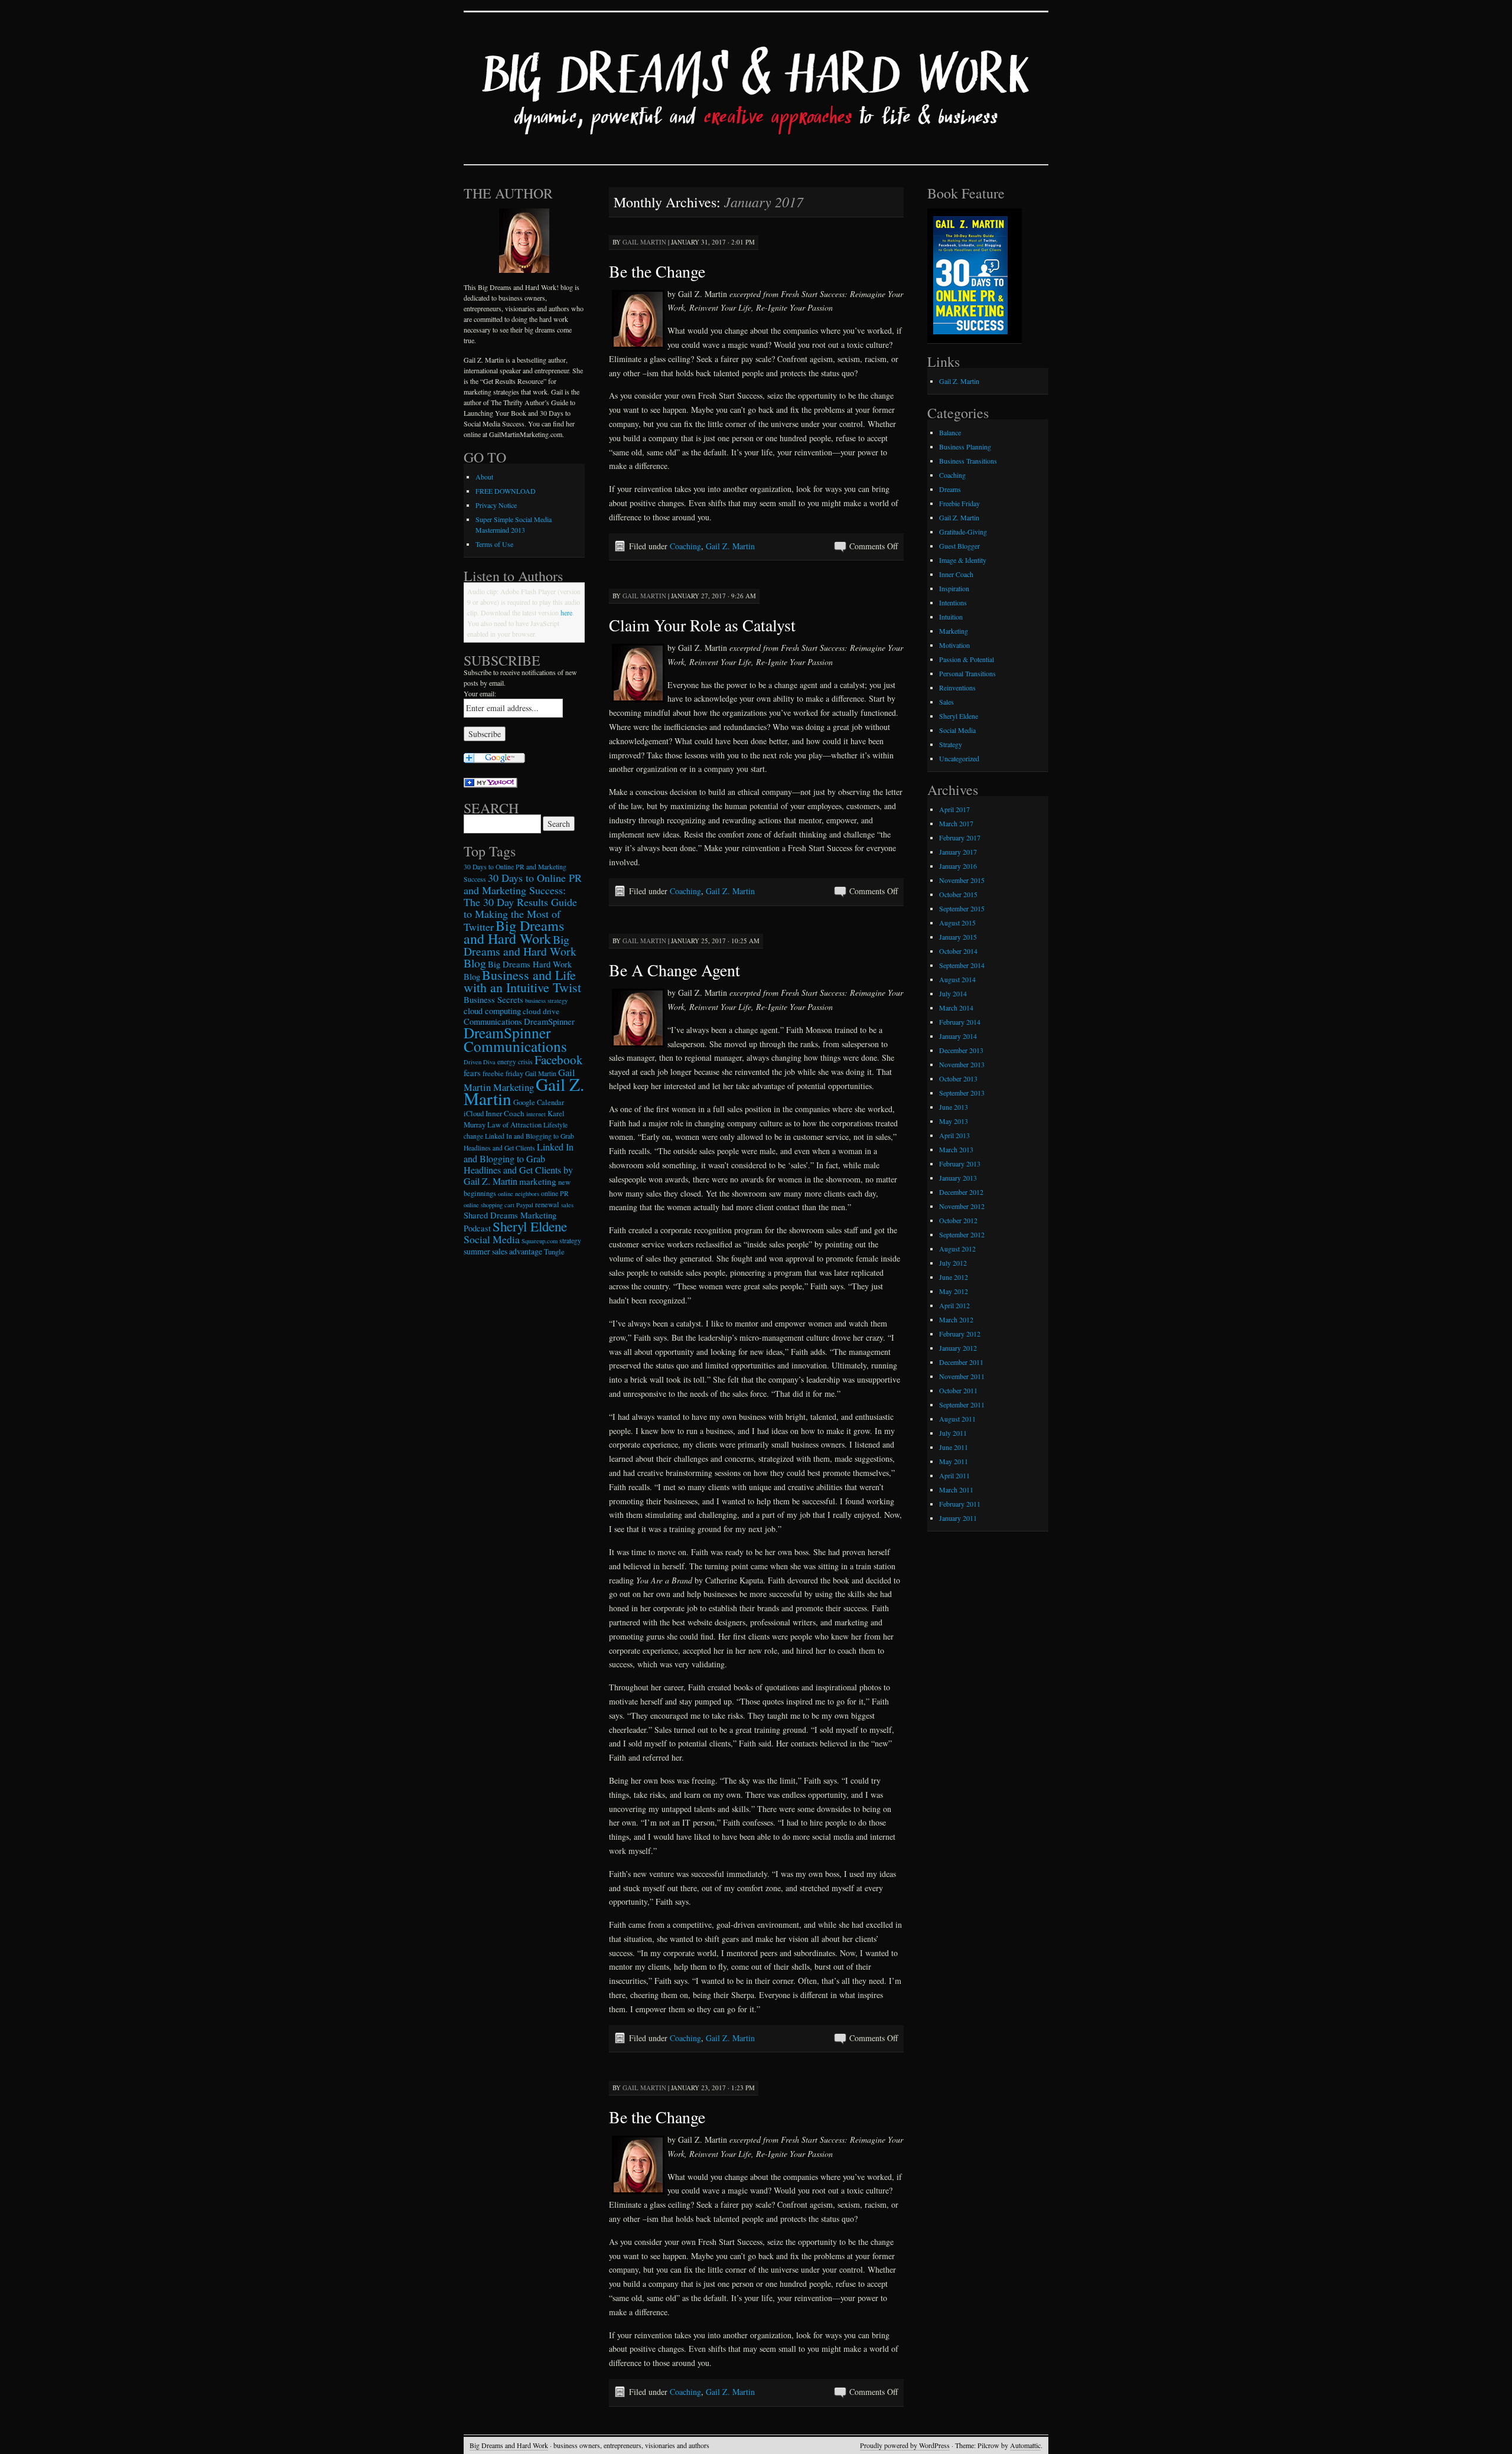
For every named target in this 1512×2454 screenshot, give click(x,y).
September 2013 (962, 1093)
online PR (555, 1193)
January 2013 (958, 1178)
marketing (538, 1181)
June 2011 (954, 1447)
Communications (493, 1021)
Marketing (954, 631)
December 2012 (961, 1192)
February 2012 (960, 1334)
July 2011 (953, 1433)
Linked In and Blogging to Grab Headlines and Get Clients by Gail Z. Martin (519, 1164)
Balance (950, 432)
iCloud (474, 1114)
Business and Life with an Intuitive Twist (522, 981)
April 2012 (954, 1305)
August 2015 (957, 923)
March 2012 (956, 1319)
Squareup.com (540, 1241)
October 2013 (958, 1078)
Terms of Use (494, 544)
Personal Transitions (967, 673)
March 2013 (956, 1149)
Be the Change (657, 271)
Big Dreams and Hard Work (514, 932)
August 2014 (957, 979)
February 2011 (960, 1504)
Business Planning (965, 447)
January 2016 (958, 866)
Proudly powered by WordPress (905, 2445)
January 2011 (958, 1518)
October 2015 (958, 894)
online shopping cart (489, 1205)
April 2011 (954, 1475)
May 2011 (954, 1461)
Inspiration (954, 588)
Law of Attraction (514, 1125)
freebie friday (503, 1073)
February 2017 (960, 837)
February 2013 (960, 1164)
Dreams (950, 489)
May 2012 (954, 1291)
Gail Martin (644, 242)
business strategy (546, 1000)
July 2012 (953, 1263)
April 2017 (954, 809)
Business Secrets (493, 1000)
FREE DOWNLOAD (506, 491)
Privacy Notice (496, 505)
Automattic (1025, 2445)
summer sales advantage (503, 1251)
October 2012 (958, 1220)
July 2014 (953, 993)
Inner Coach (505, 1113)
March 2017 (956, 823)
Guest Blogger (959, 546)
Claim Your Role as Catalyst (702, 625)
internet (536, 1114)
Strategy (951, 744)
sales (567, 1205)
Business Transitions (968, 461)
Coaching (685, 546)
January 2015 (958, 937)
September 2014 (962, 965)
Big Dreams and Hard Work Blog (520, 951)
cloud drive (541, 1011)
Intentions (953, 602)
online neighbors (519, 1194)
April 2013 (954, 1135)
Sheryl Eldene (530, 1226)
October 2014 (958, 951)
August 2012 (957, 1249)
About (484, 477)
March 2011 (956, 1490)
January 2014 (958, 1036)
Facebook (559, 1060)
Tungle (554, 1252)
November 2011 (962, 1376)
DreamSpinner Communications (515, 1039)
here (566, 612)
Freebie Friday (959, 503)
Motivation (954, 645)
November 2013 (962, 1064)
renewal (547, 1205)
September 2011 (962, 1404)
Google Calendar (539, 1102)
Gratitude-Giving (963, 532)
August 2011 (957, 1419)
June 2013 (954, 1107)
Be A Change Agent (674, 970)
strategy (570, 1241)
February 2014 (960, 1022)
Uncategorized (959, 758)
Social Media (492, 1239)
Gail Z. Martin (730, 546)
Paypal (525, 1205)
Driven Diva (480, 1062)
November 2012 (962, 1206)
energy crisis (515, 1062)
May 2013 (954, 1121)
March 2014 (956, 1008)
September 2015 (962, 908)
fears (472, 1073)
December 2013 (961, 1050)
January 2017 (958, 852)
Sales (946, 702)
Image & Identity (963, 560)
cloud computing (492, 1011)
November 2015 (962, 880)
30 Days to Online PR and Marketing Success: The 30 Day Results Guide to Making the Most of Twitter (523, 902)
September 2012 (962, 1234)
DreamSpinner (549, 1021)
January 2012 (958, 1348)
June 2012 (954, 1277)
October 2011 (958, 1390)
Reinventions (957, 687)
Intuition (951, 617)
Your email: (480, 693)
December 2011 (961, 1362)
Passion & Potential (967, 659)
